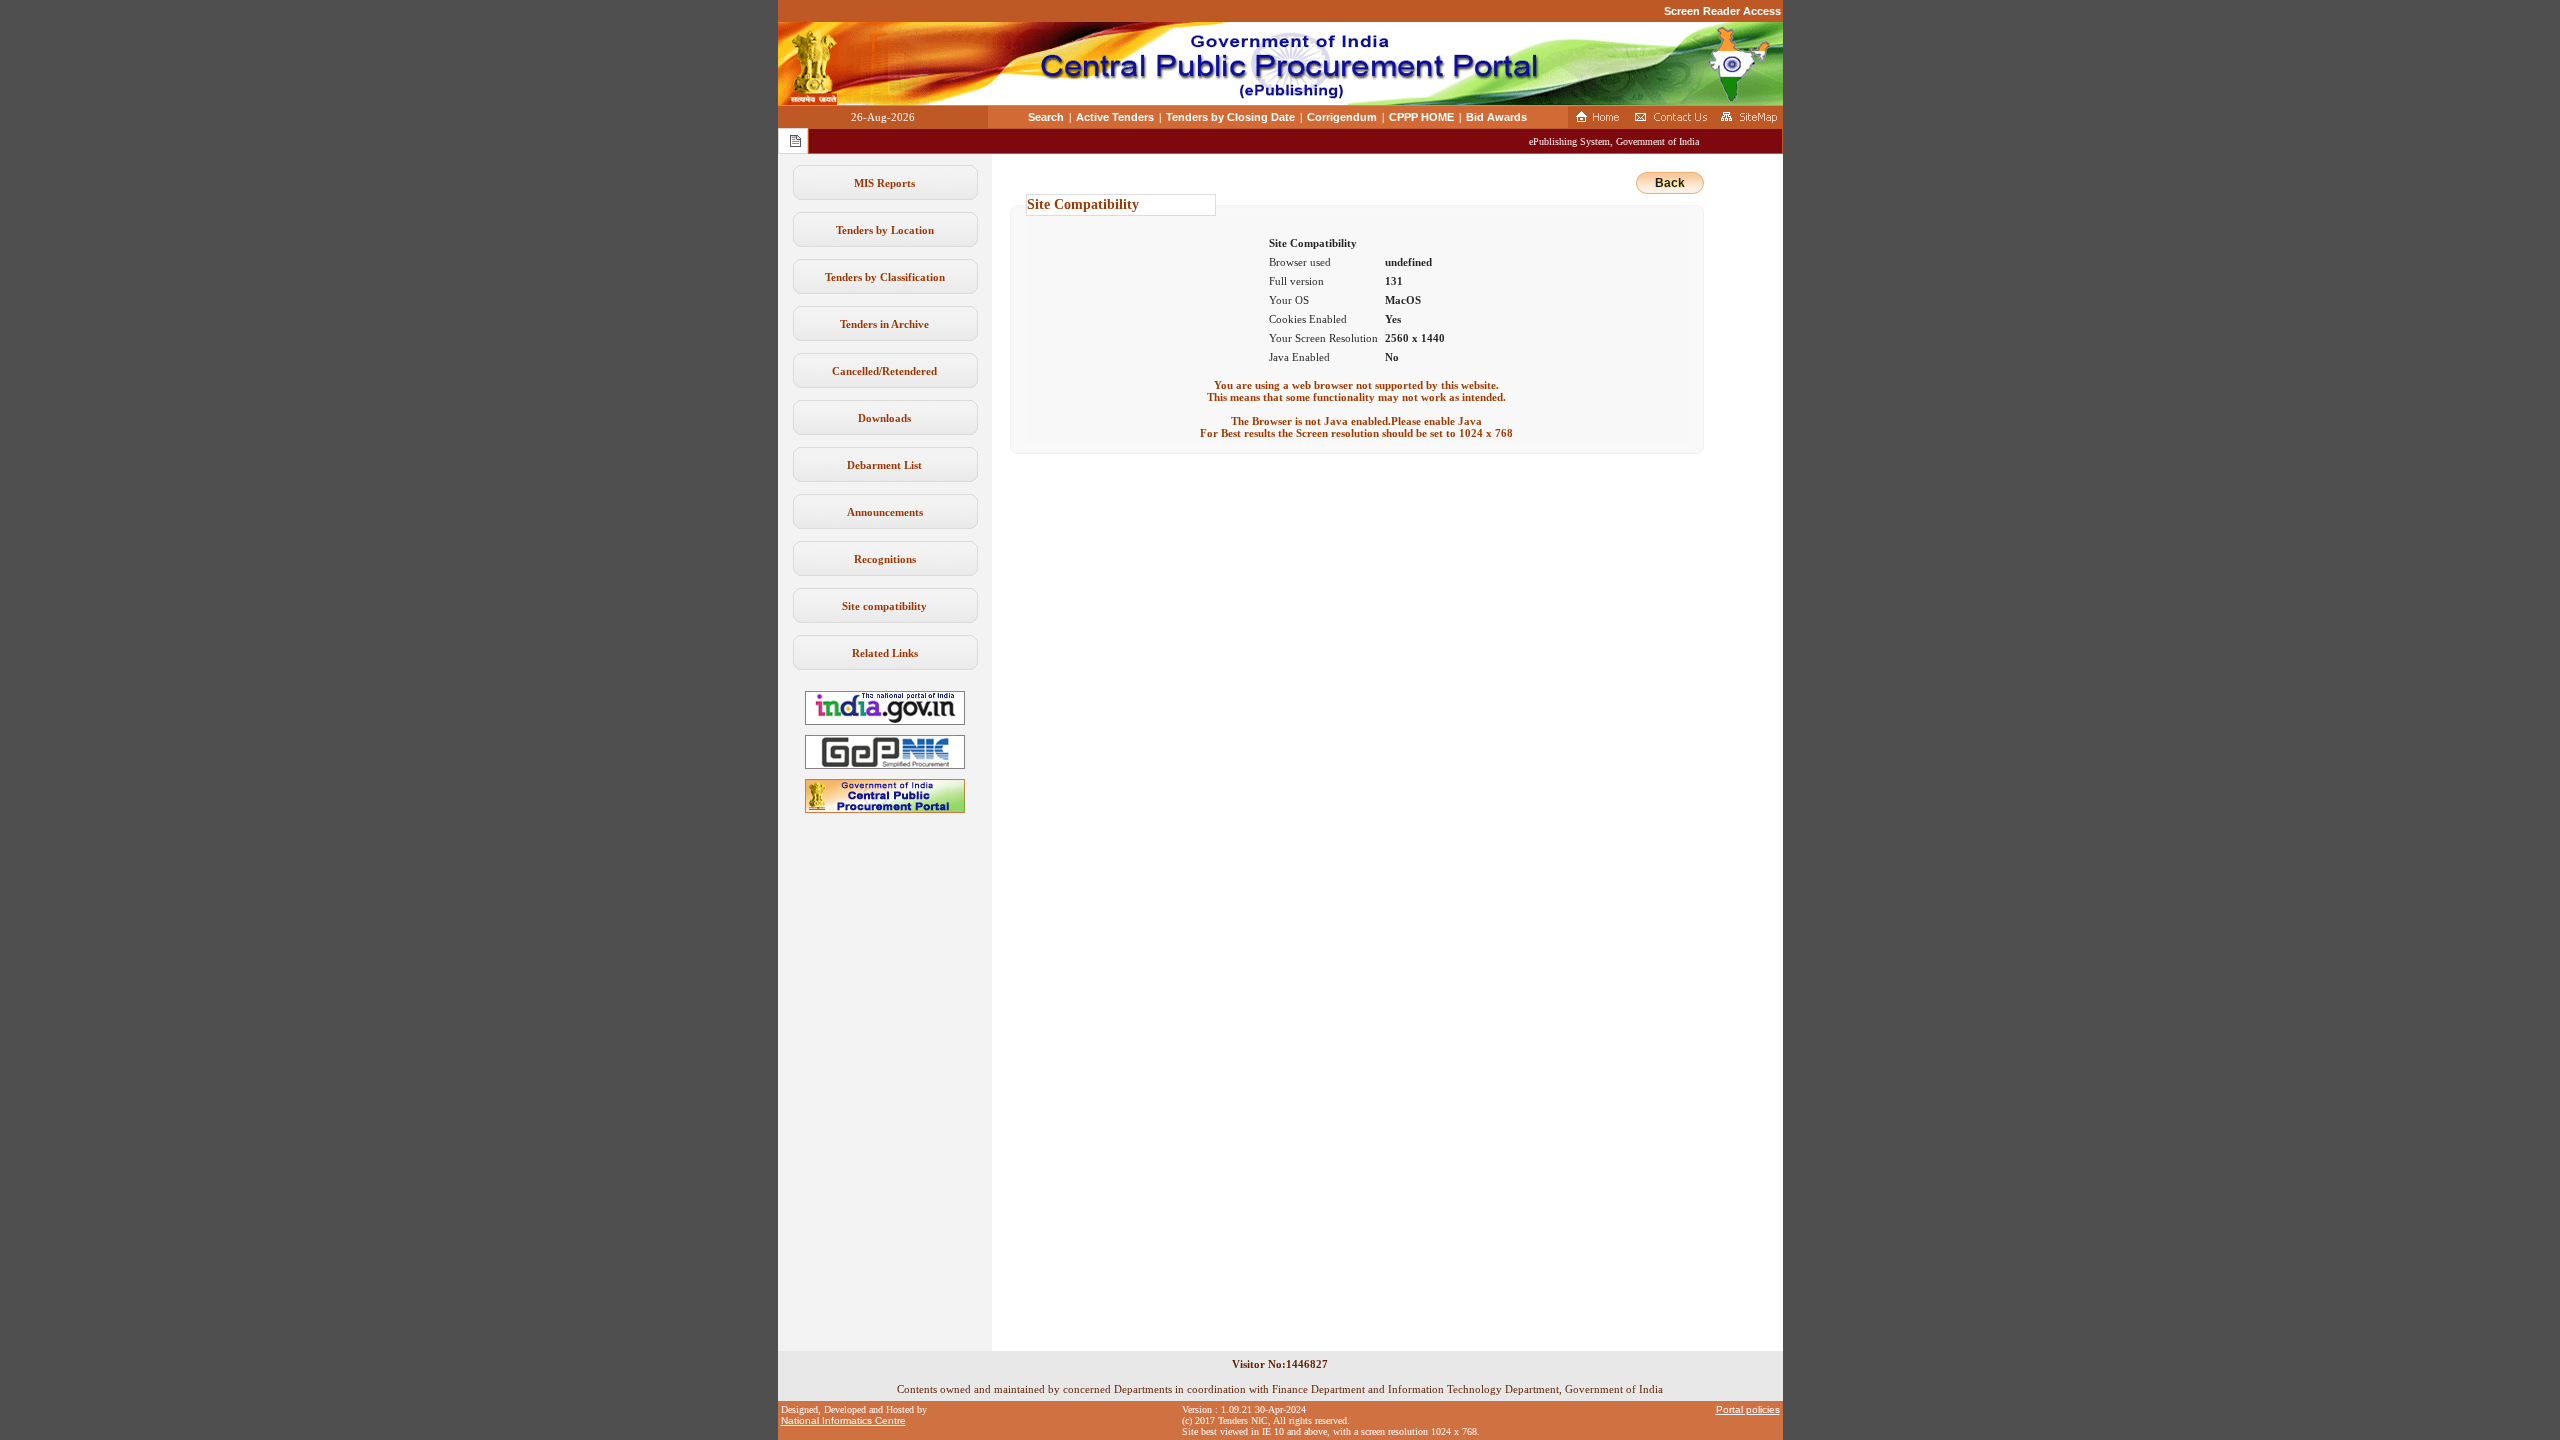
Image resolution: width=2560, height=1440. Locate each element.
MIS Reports (884, 183)
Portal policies (1748, 1409)
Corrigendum (1342, 117)
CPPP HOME (1421, 117)
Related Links (885, 653)
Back (1670, 183)
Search (1046, 117)
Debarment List (884, 465)
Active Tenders (1115, 117)
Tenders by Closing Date (1230, 117)
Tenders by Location (885, 230)
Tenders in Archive (884, 324)
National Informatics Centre (843, 1420)
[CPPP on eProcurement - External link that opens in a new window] (885, 809)
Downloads (884, 418)
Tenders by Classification (885, 277)
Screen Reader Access (1722, 11)
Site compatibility (884, 606)
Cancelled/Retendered (884, 371)
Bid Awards (1496, 117)
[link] (885, 765)
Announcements (885, 512)
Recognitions (885, 559)
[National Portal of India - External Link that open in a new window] (885, 721)
